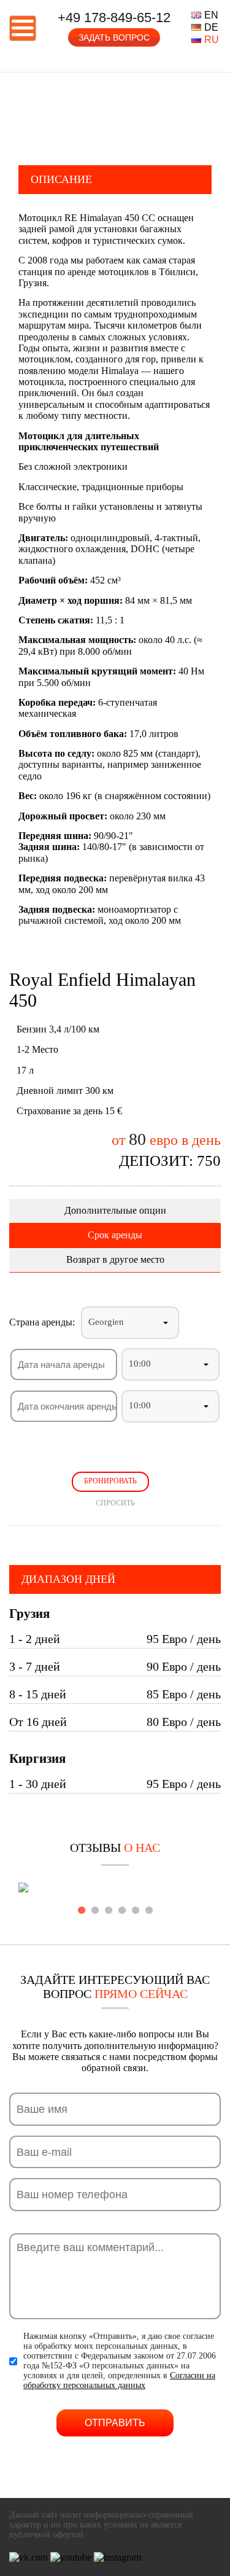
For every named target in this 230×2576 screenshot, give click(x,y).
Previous (9, 113)
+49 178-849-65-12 (114, 18)
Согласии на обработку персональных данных (119, 2380)
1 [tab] (82, 1910)
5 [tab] (136, 1910)
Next (221, 113)
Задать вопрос (114, 37)
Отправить (115, 2423)
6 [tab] (149, 1910)
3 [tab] (109, 1910)
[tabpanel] (115, 1889)
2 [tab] (95, 1910)
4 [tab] (122, 1910)
